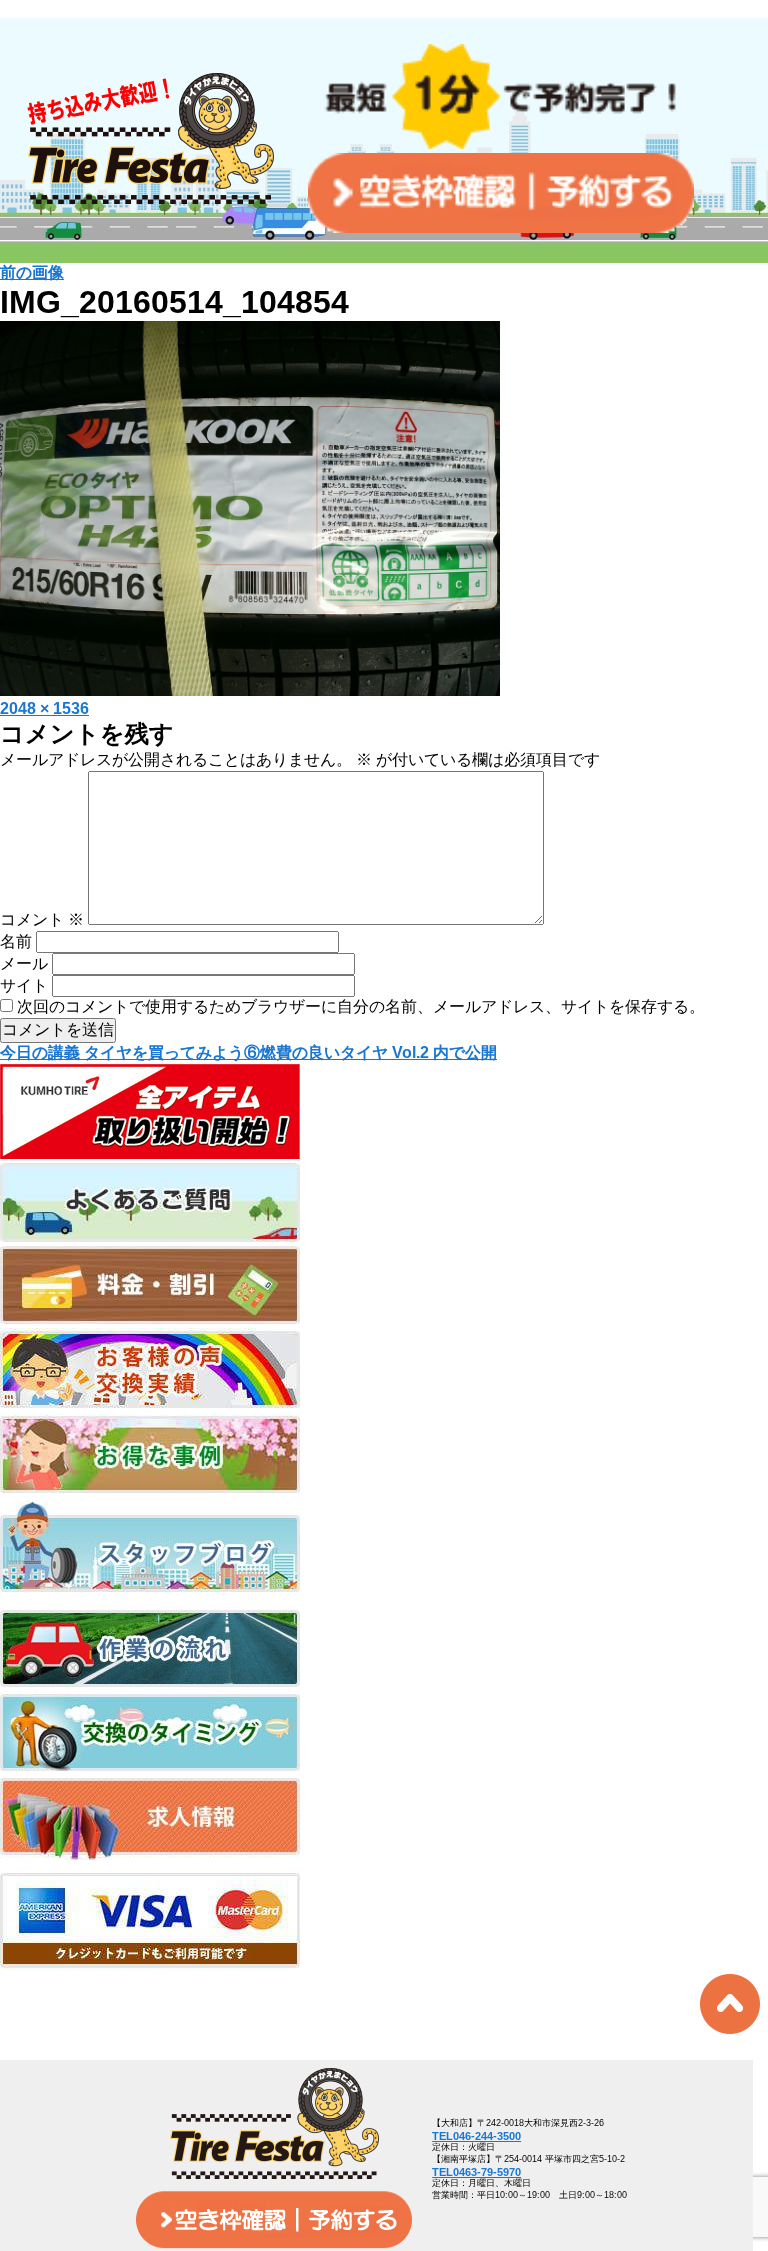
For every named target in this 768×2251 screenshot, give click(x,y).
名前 (16, 941)
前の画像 (32, 272)
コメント (42, 919)
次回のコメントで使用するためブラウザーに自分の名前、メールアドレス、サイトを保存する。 (361, 1006)
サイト (24, 985)
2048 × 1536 (44, 708)
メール (24, 963)
